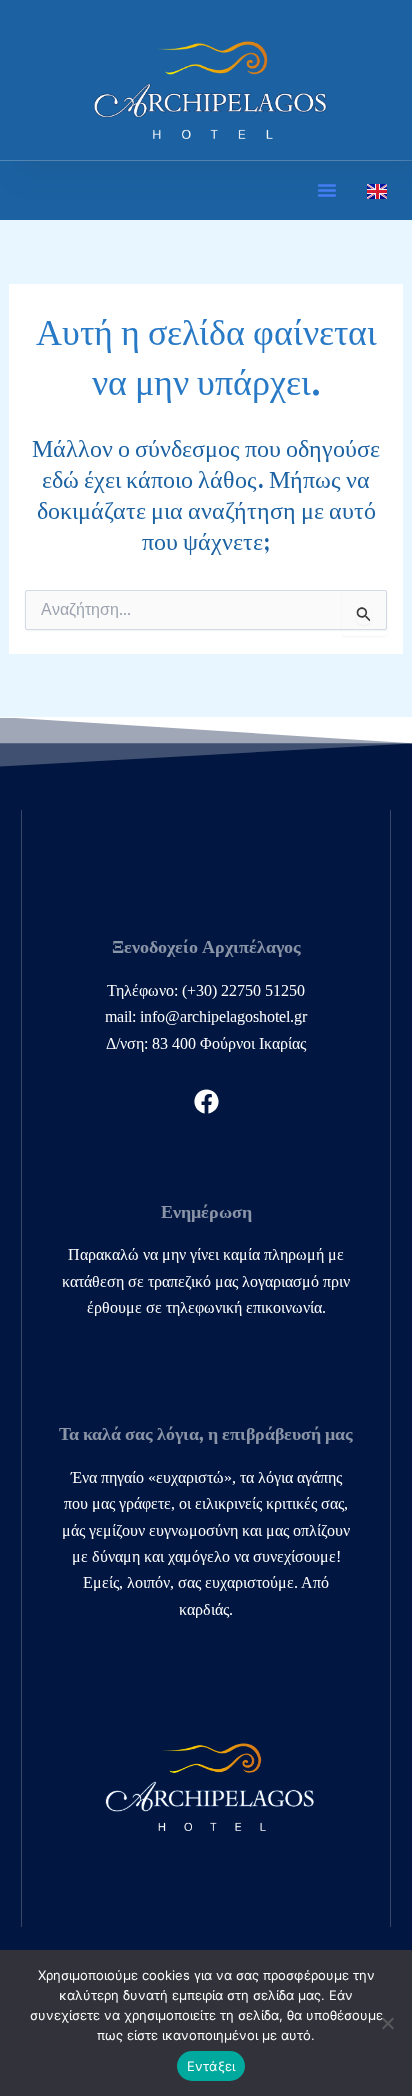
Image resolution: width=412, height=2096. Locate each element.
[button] (327, 190)
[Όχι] (387, 2023)
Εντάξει (211, 2066)
